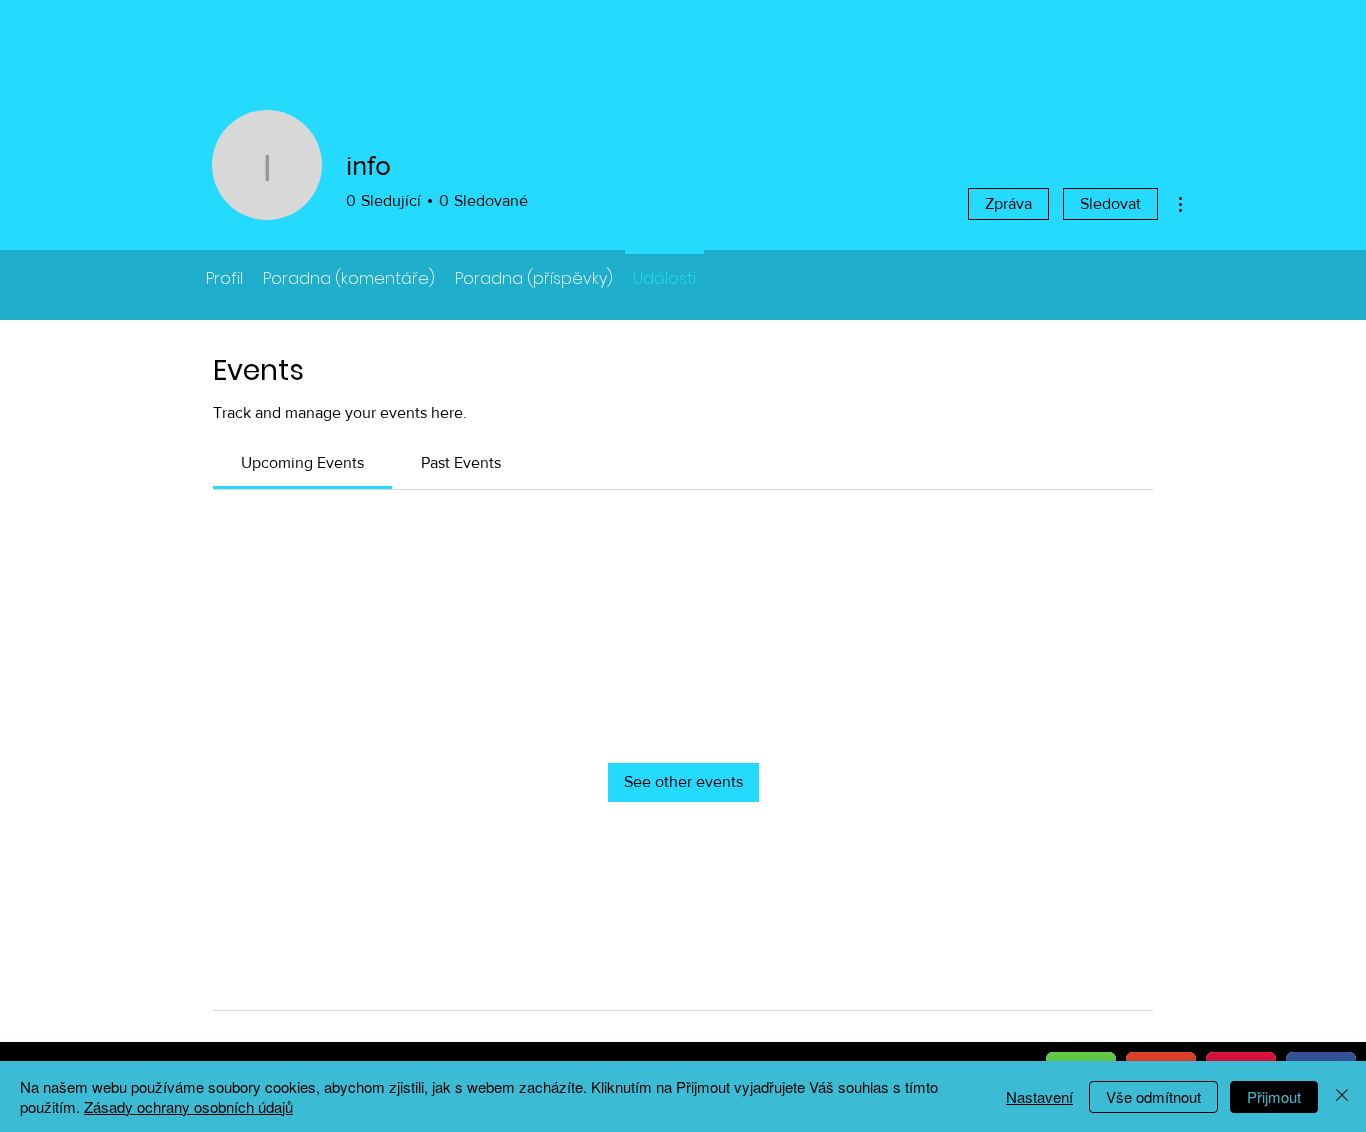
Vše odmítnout (1153, 1096)
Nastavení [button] (1039, 1096)
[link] (302, 462)
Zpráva (1008, 203)
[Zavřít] (1342, 1096)
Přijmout (1274, 1096)
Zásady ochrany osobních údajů (188, 1106)
